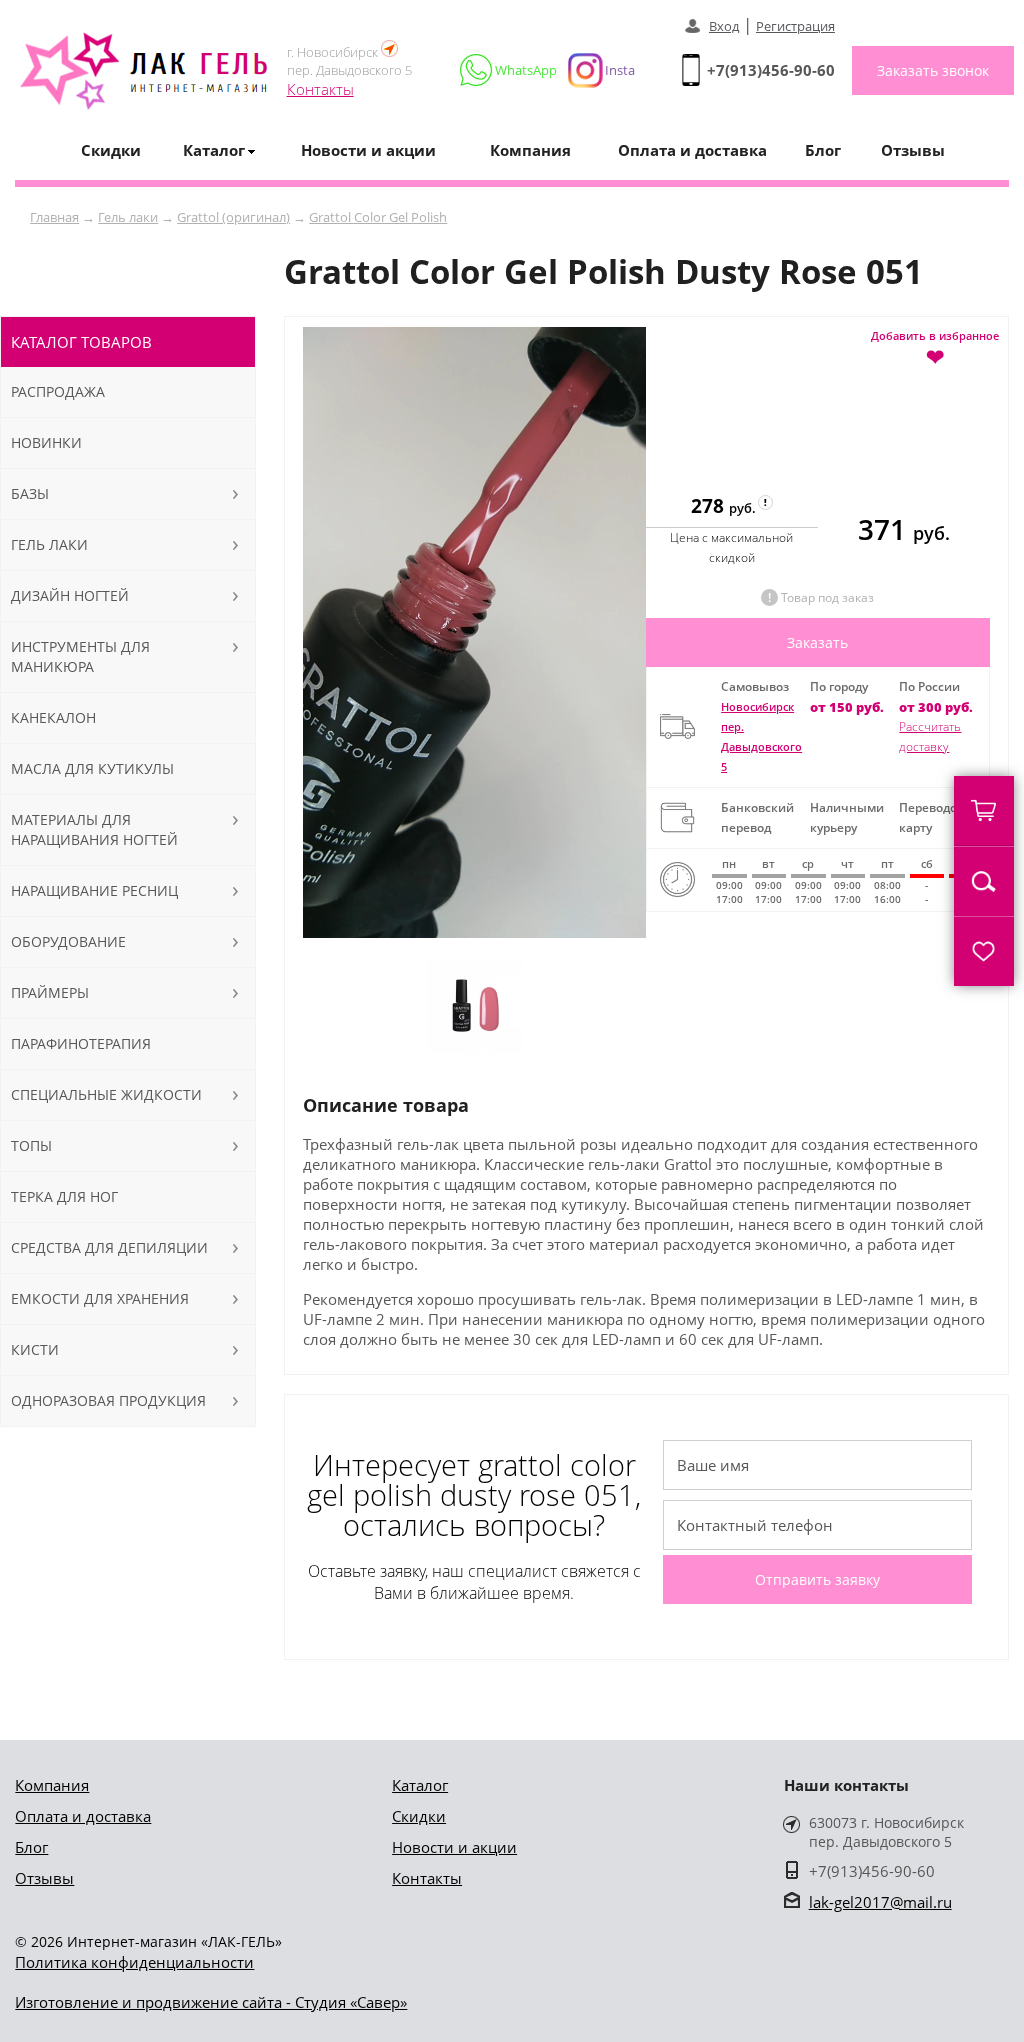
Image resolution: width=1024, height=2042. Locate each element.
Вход (724, 26)
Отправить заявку (817, 1579)
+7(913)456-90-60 (771, 70)
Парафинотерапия (81, 1043)
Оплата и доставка (692, 150)
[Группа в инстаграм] (593, 70)
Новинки (46, 442)
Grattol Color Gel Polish (378, 217)
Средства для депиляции (109, 1247)
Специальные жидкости (106, 1094)
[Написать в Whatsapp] (509, 70)
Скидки (111, 150)
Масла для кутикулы (92, 768)
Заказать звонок (933, 70)
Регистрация (795, 26)
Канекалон (53, 717)
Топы (31, 1145)
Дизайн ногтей (70, 595)
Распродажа (58, 391)
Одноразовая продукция (108, 1400)
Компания (530, 150)
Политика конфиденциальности (134, 1962)
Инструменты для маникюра (80, 656)
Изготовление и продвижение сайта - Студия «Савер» (211, 2002)
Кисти (35, 1349)
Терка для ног (64, 1196)
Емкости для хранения (100, 1298)
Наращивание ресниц (94, 890)
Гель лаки (128, 217)
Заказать (817, 642)
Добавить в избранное (935, 347)
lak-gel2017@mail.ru (880, 1902)
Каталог (420, 1785)
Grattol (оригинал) (233, 217)
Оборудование (68, 941)
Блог (823, 150)
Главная (54, 217)
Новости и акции (368, 150)
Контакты (320, 89)
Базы (30, 493)
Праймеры (50, 992)
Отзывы (913, 150)
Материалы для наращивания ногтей (94, 829)
